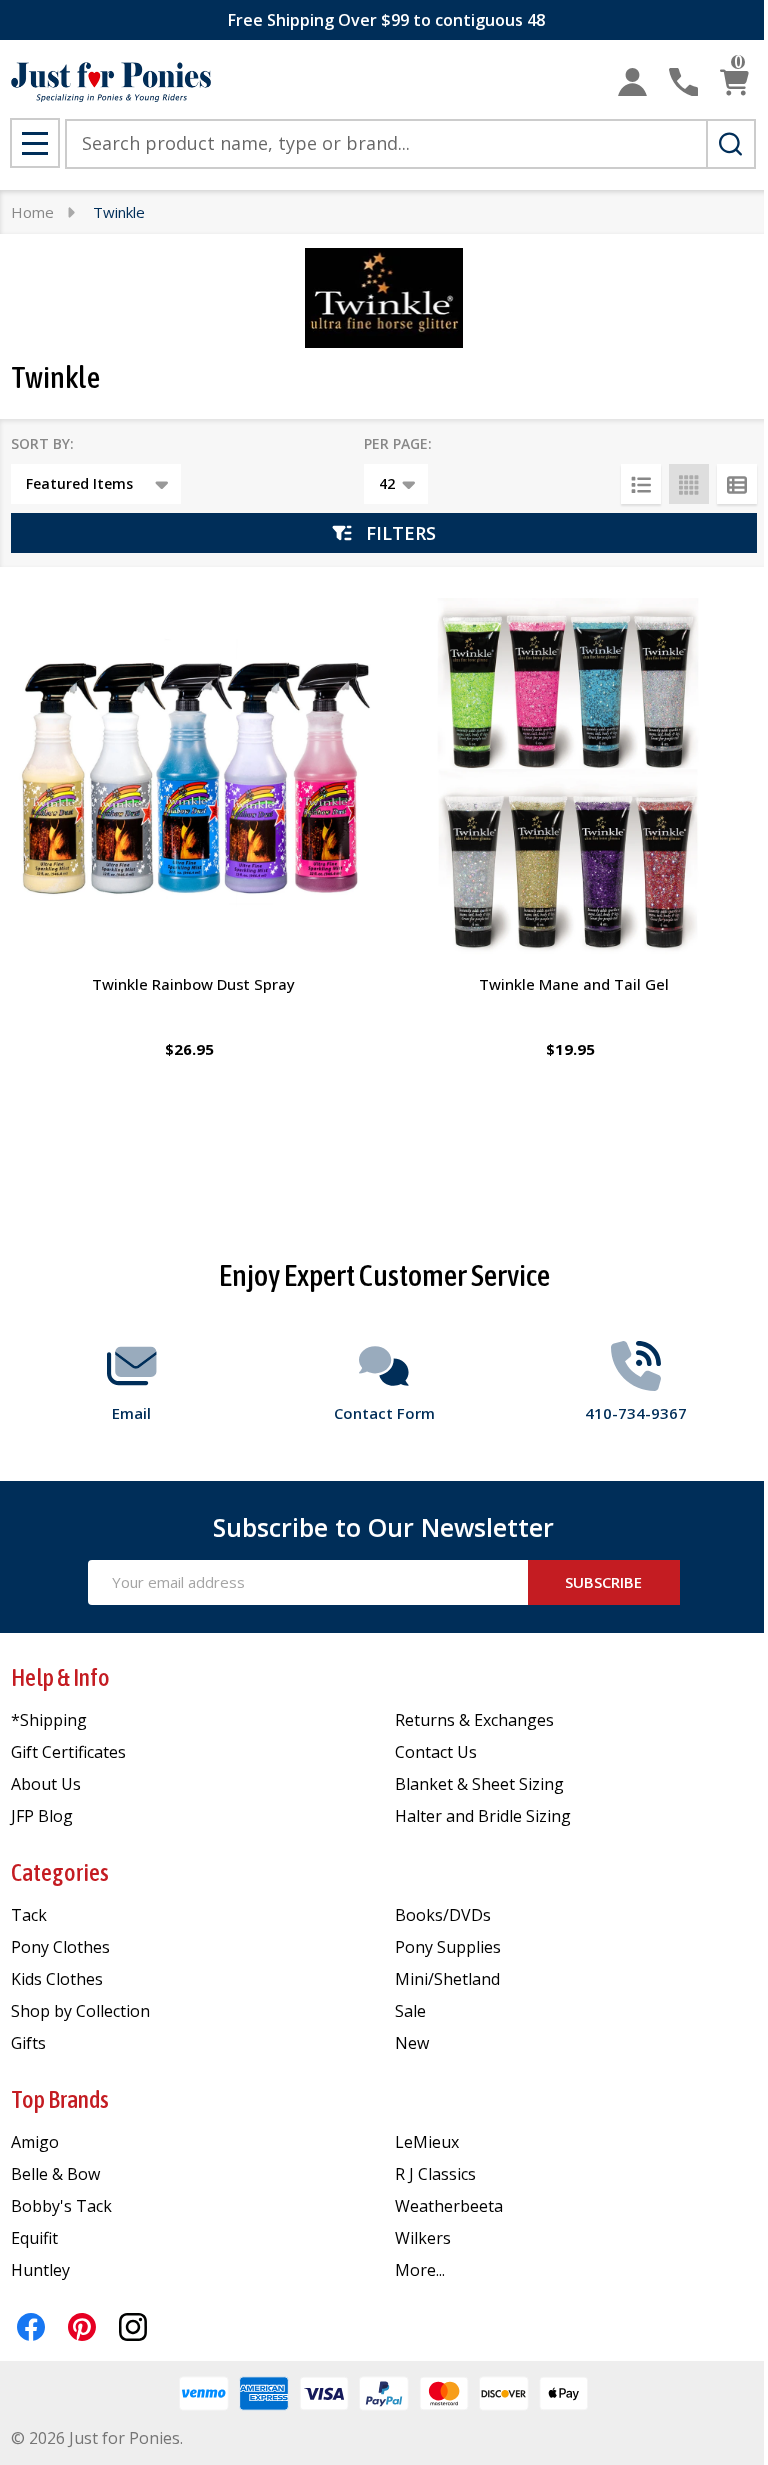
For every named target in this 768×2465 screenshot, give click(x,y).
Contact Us (436, 1752)
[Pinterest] (82, 2327)
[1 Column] (641, 484)
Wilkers (423, 2238)
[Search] (731, 144)
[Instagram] (133, 2327)
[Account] (632, 82)
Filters (401, 533)
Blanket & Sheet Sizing (479, 1784)
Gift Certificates (68, 1752)
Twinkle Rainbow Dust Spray (193, 984)
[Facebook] (31, 2327)
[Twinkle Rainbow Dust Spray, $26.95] (193, 779)
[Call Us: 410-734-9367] (683, 82)
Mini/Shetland (447, 1979)
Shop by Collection (80, 2011)
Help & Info (60, 1677)
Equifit (34, 2238)
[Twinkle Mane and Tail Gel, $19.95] (574, 779)
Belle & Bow (55, 2174)
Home (32, 212)
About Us (46, 1784)
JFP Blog (42, 1816)
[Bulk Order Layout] (737, 484)
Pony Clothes (60, 1947)
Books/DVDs (443, 1915)
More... (420, 2270)
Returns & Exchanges (474, 1720)
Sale (410, 2011)
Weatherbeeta (449, 2206)
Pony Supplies (448, 1947)
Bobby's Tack (61, 2206)
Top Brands (60, 2099)
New (412, 2043)
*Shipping (49, 1720)
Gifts (28, 2043)
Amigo (35, 2142)
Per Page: (398, 443)
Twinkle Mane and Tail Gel (574, 984)
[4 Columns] (689, 484)
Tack (29, 1915)
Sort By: (42, 443)
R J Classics (435, 2174)
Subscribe (603, 1582)
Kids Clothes (57, 1979)
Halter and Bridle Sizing (483, 1816)
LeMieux (427, 2142)
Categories (60, 1872)
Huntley (40, 2270)
